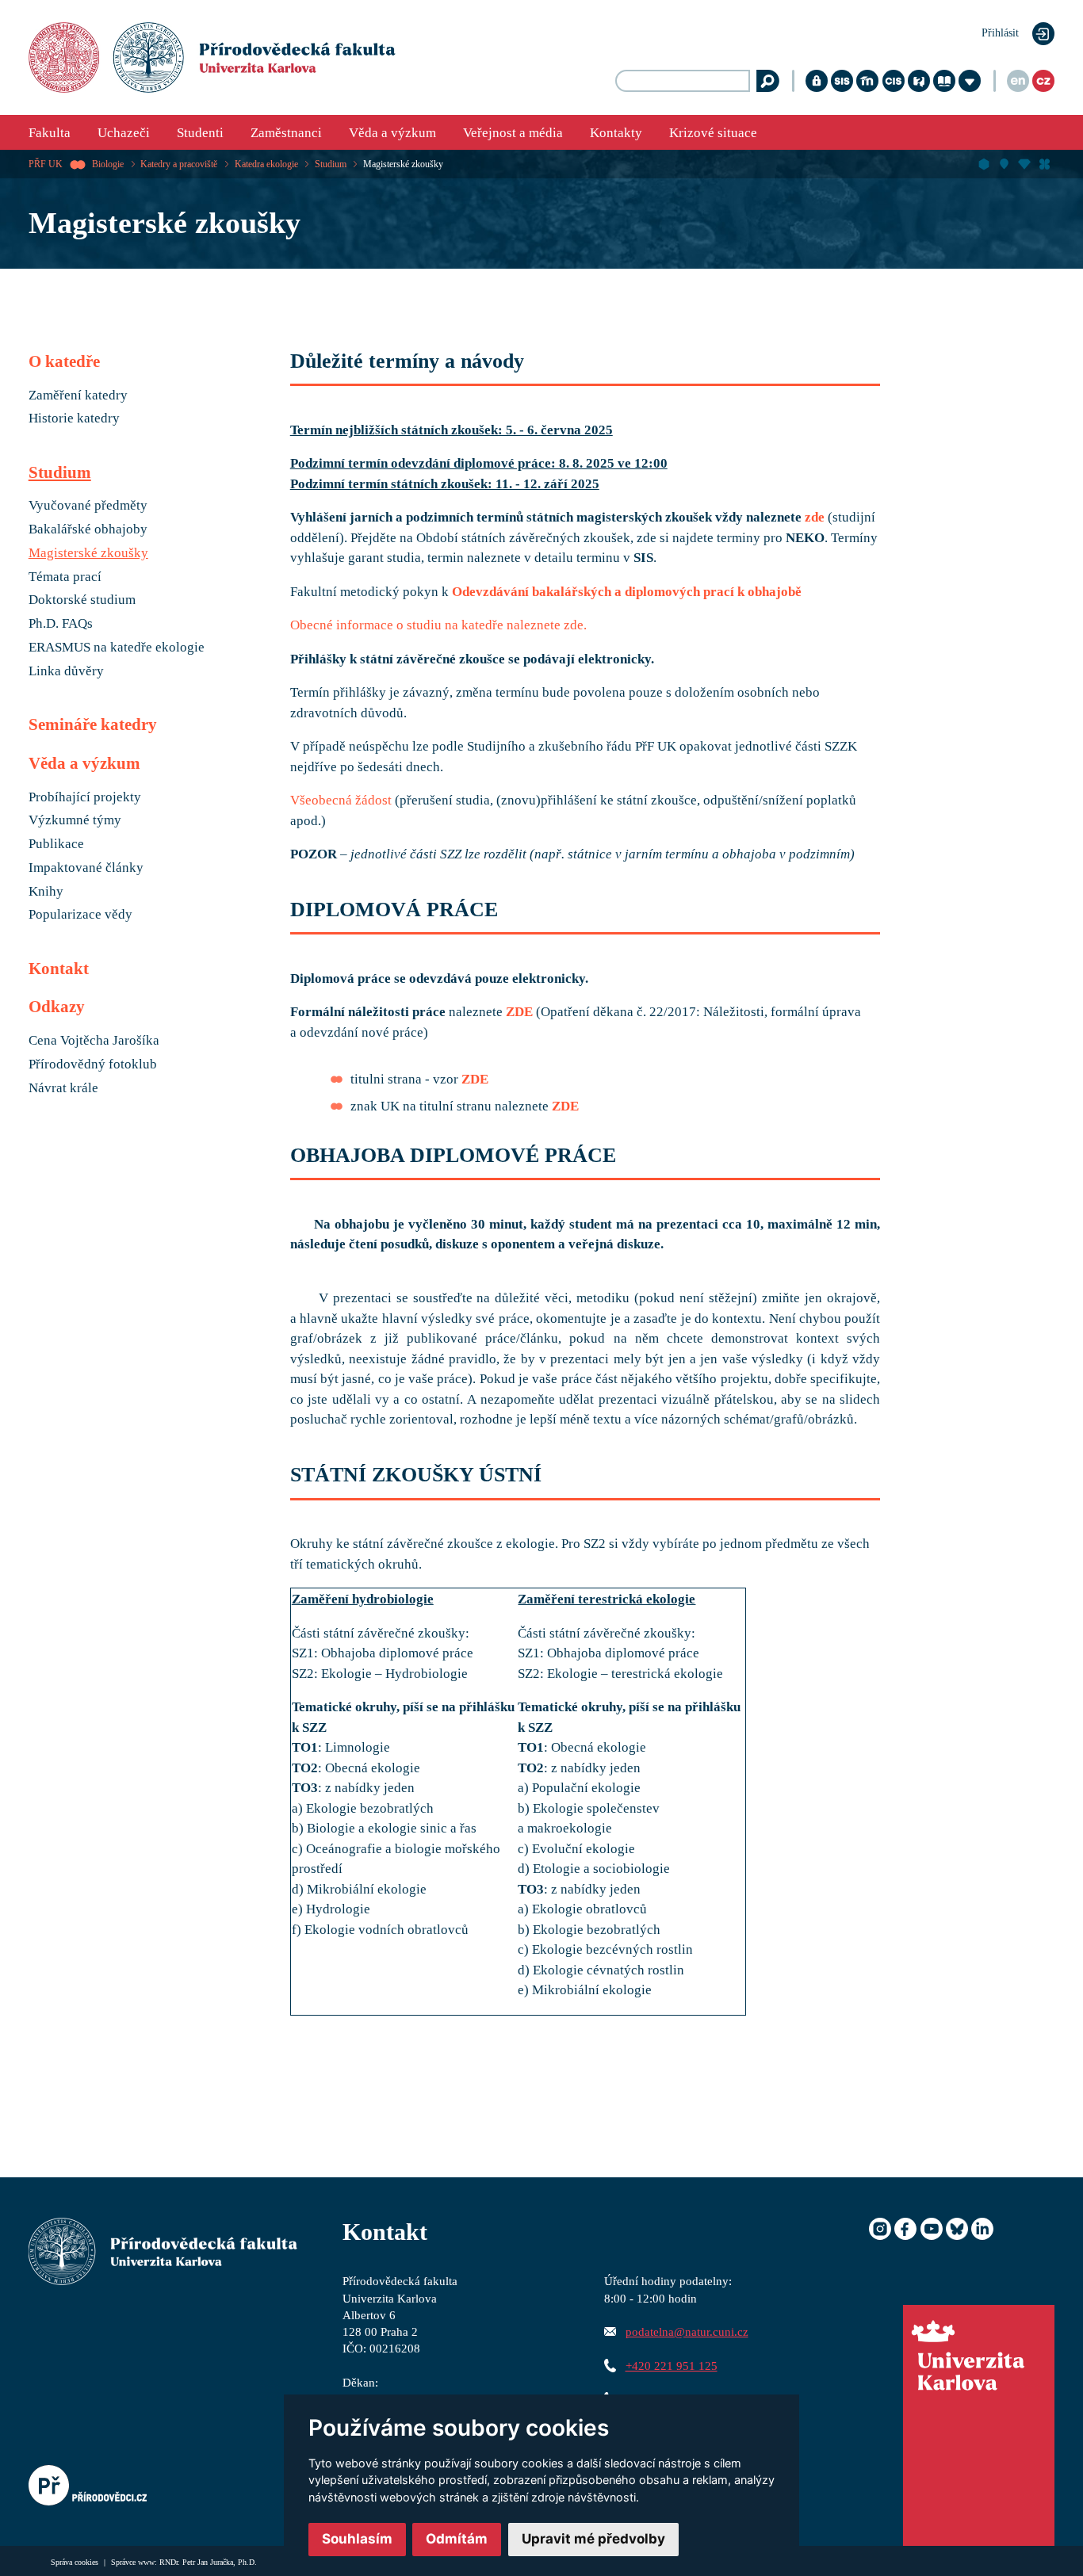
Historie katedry (74, 419)
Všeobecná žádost (341, 800)
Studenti (200, 133)
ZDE (519, 1012)
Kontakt (59, 969)
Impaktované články (86, 868)
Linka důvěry (66, 671)
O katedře (64, 361)
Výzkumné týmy (75, 820)
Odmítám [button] (457, 2539)
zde (815, 517)
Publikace (56, 844)
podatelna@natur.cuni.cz (687, 2331)
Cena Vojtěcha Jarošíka (94, 1041)
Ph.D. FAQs (61, 624)
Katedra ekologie (266, 164)
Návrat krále (63, 1088)
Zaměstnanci (286, 133)
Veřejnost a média (513, 133)
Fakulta (50, 133)
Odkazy (57, 1007)
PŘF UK (46, 164)
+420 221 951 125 (672, 2366)
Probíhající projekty (85, 797)
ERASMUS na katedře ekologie (117, 648)
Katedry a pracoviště (179, 164)
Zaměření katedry (78, 396)
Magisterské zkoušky (403, 164)
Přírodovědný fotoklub (93, 1064)
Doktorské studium (82, 600)
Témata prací (65, 577)
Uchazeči (124, 133)
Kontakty (616, 133)
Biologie (108, 164)
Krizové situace (713, 133)
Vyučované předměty (88, 506)
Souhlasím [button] (357, 2539)
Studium (331, 164)
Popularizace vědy (80, 915)
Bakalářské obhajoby (88, 529)
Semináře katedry (93, 724)
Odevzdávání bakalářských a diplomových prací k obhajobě (627, 592)
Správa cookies (76, 2562)
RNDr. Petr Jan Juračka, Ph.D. (208, 2562)
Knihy (46, 892)
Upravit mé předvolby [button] (593, 2539)
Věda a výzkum (392, 133)
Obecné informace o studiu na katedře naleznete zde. (438, 625)
